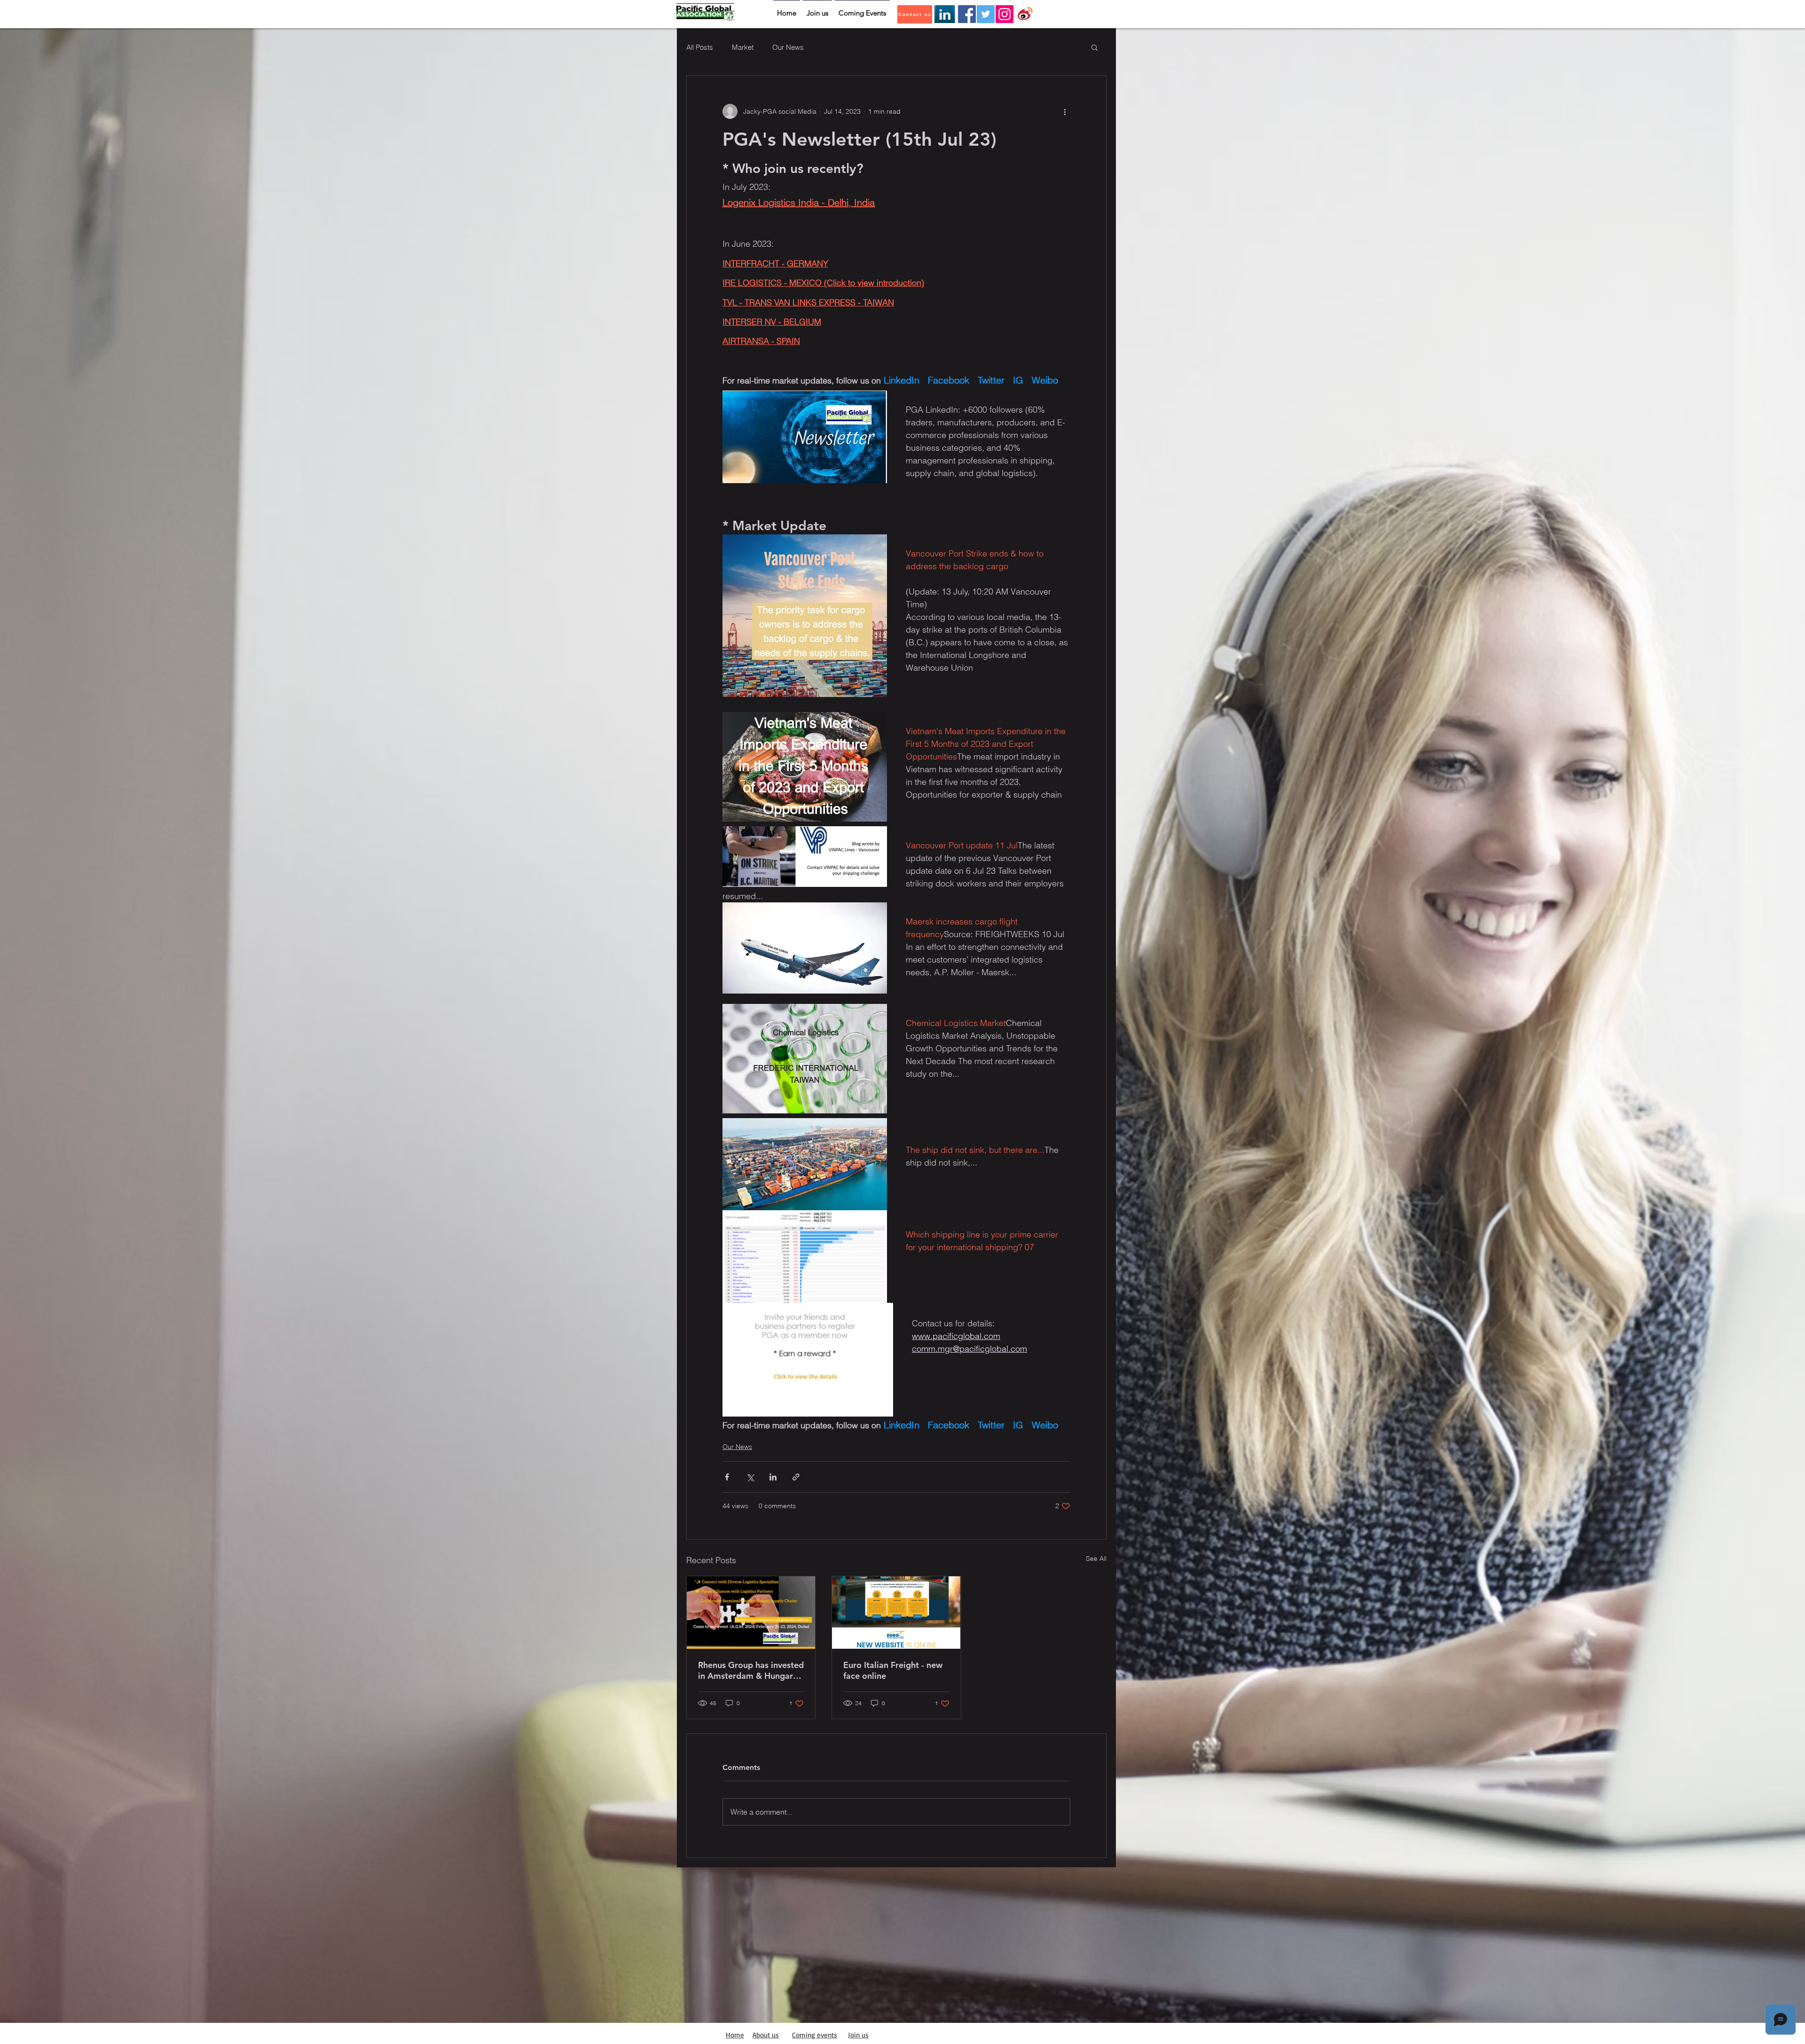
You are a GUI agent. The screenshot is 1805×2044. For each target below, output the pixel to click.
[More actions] (1065, 111)
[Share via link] (796, 1477)
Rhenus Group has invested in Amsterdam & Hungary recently (751, 1670)
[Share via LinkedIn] (773, 1477)
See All (1096, 1558)
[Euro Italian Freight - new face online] (896, 1613)
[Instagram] (1005, 14)
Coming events (815, 2035)
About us (766, 2035)
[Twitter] (986, 14)
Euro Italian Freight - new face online (893, 1670)
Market (743, 47)
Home (735, 2035)
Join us (858, 2035)
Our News (788, 47)
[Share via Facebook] (727, 1477)
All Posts (700, 47)
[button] (1095, 47)
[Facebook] (967, 14)
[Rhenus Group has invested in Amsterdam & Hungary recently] (751, 1613)
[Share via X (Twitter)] (750, 1477)
